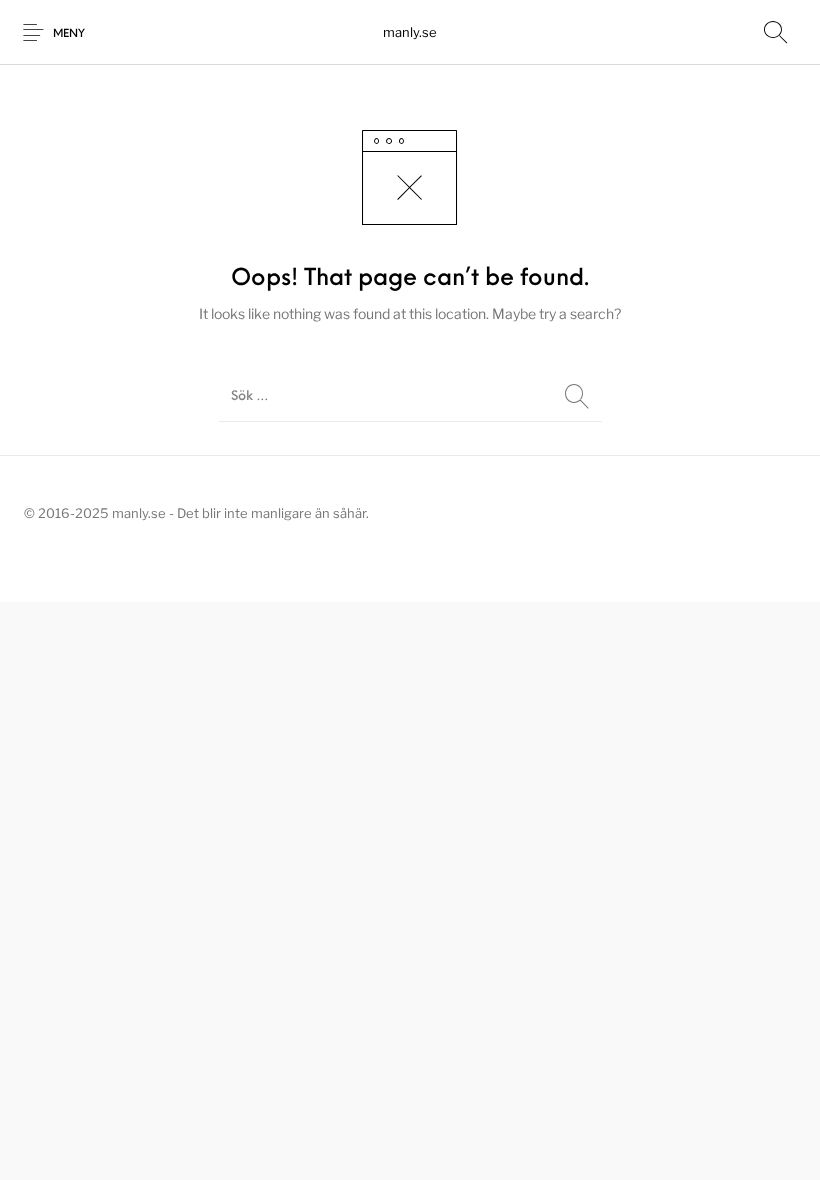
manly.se (410, 32)
